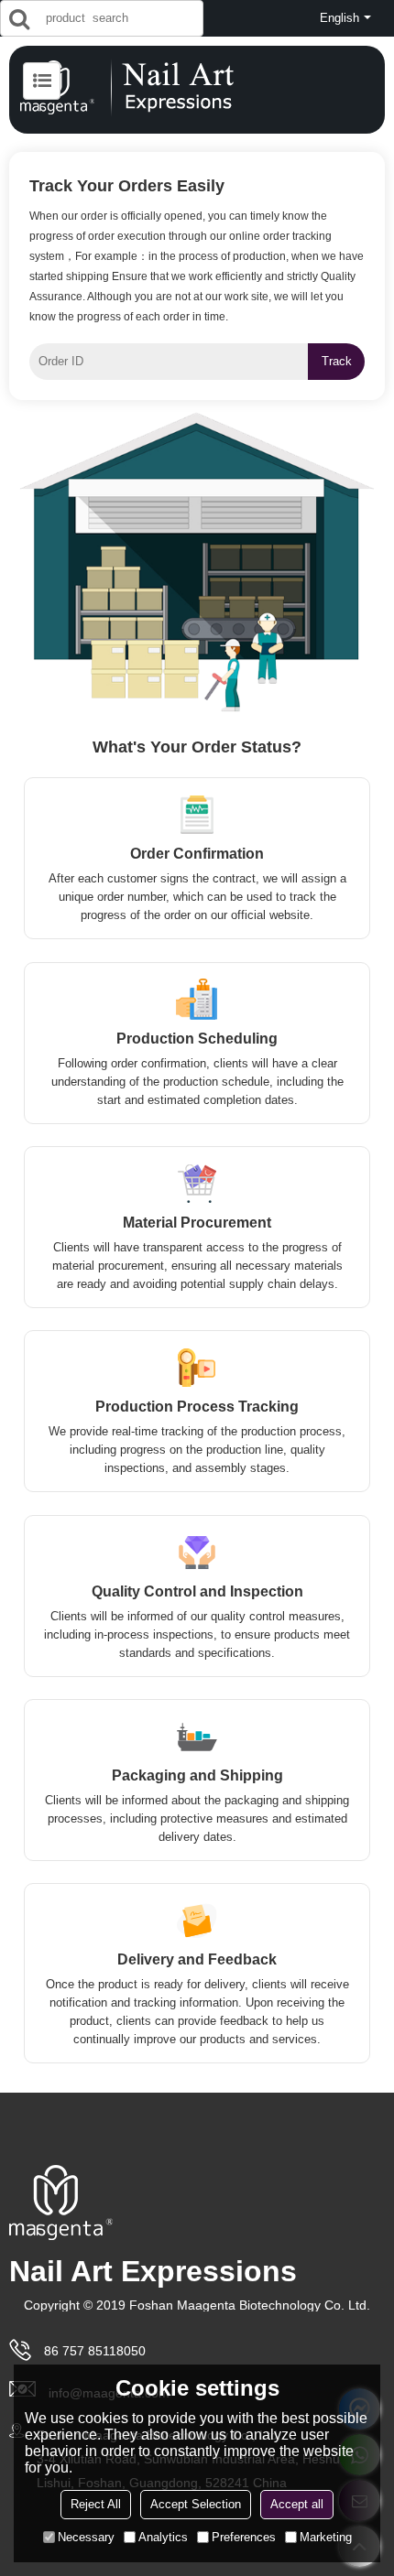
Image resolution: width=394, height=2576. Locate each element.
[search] (19, 18)
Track (337, 361)
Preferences (244, 2537)
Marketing (326, 2537)
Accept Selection (196, 2504)
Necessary (86, 2537)
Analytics (163, 2537)
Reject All (96, 2504)
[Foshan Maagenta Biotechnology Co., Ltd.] (197, 88)
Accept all (297, 2504)
